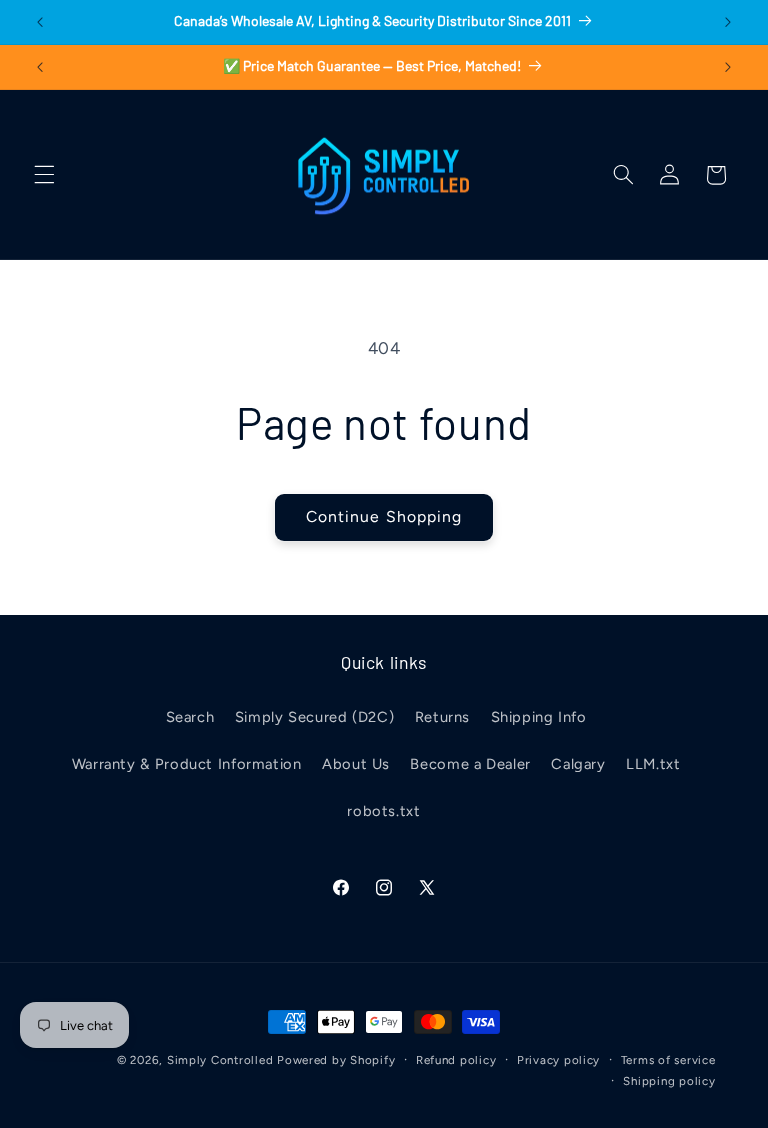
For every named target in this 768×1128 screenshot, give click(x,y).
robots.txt (383, 811)
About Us (356, 764)
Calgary (578, 764)
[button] (44, 175)
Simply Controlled (220, 1060)
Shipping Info (539, 717)
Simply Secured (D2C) (315, 717)
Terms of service (668, 1060)
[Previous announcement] (40, 22)
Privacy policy (558, 1060)
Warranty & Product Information (187, 764)
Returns (442, 717)
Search (190, 717)
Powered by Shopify (336, 1060)
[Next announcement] (728, 22)
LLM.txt (653, 764)
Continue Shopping (384, 516)
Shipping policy (669, 1081)
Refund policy (456, 1060)
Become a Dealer (470, 764)
